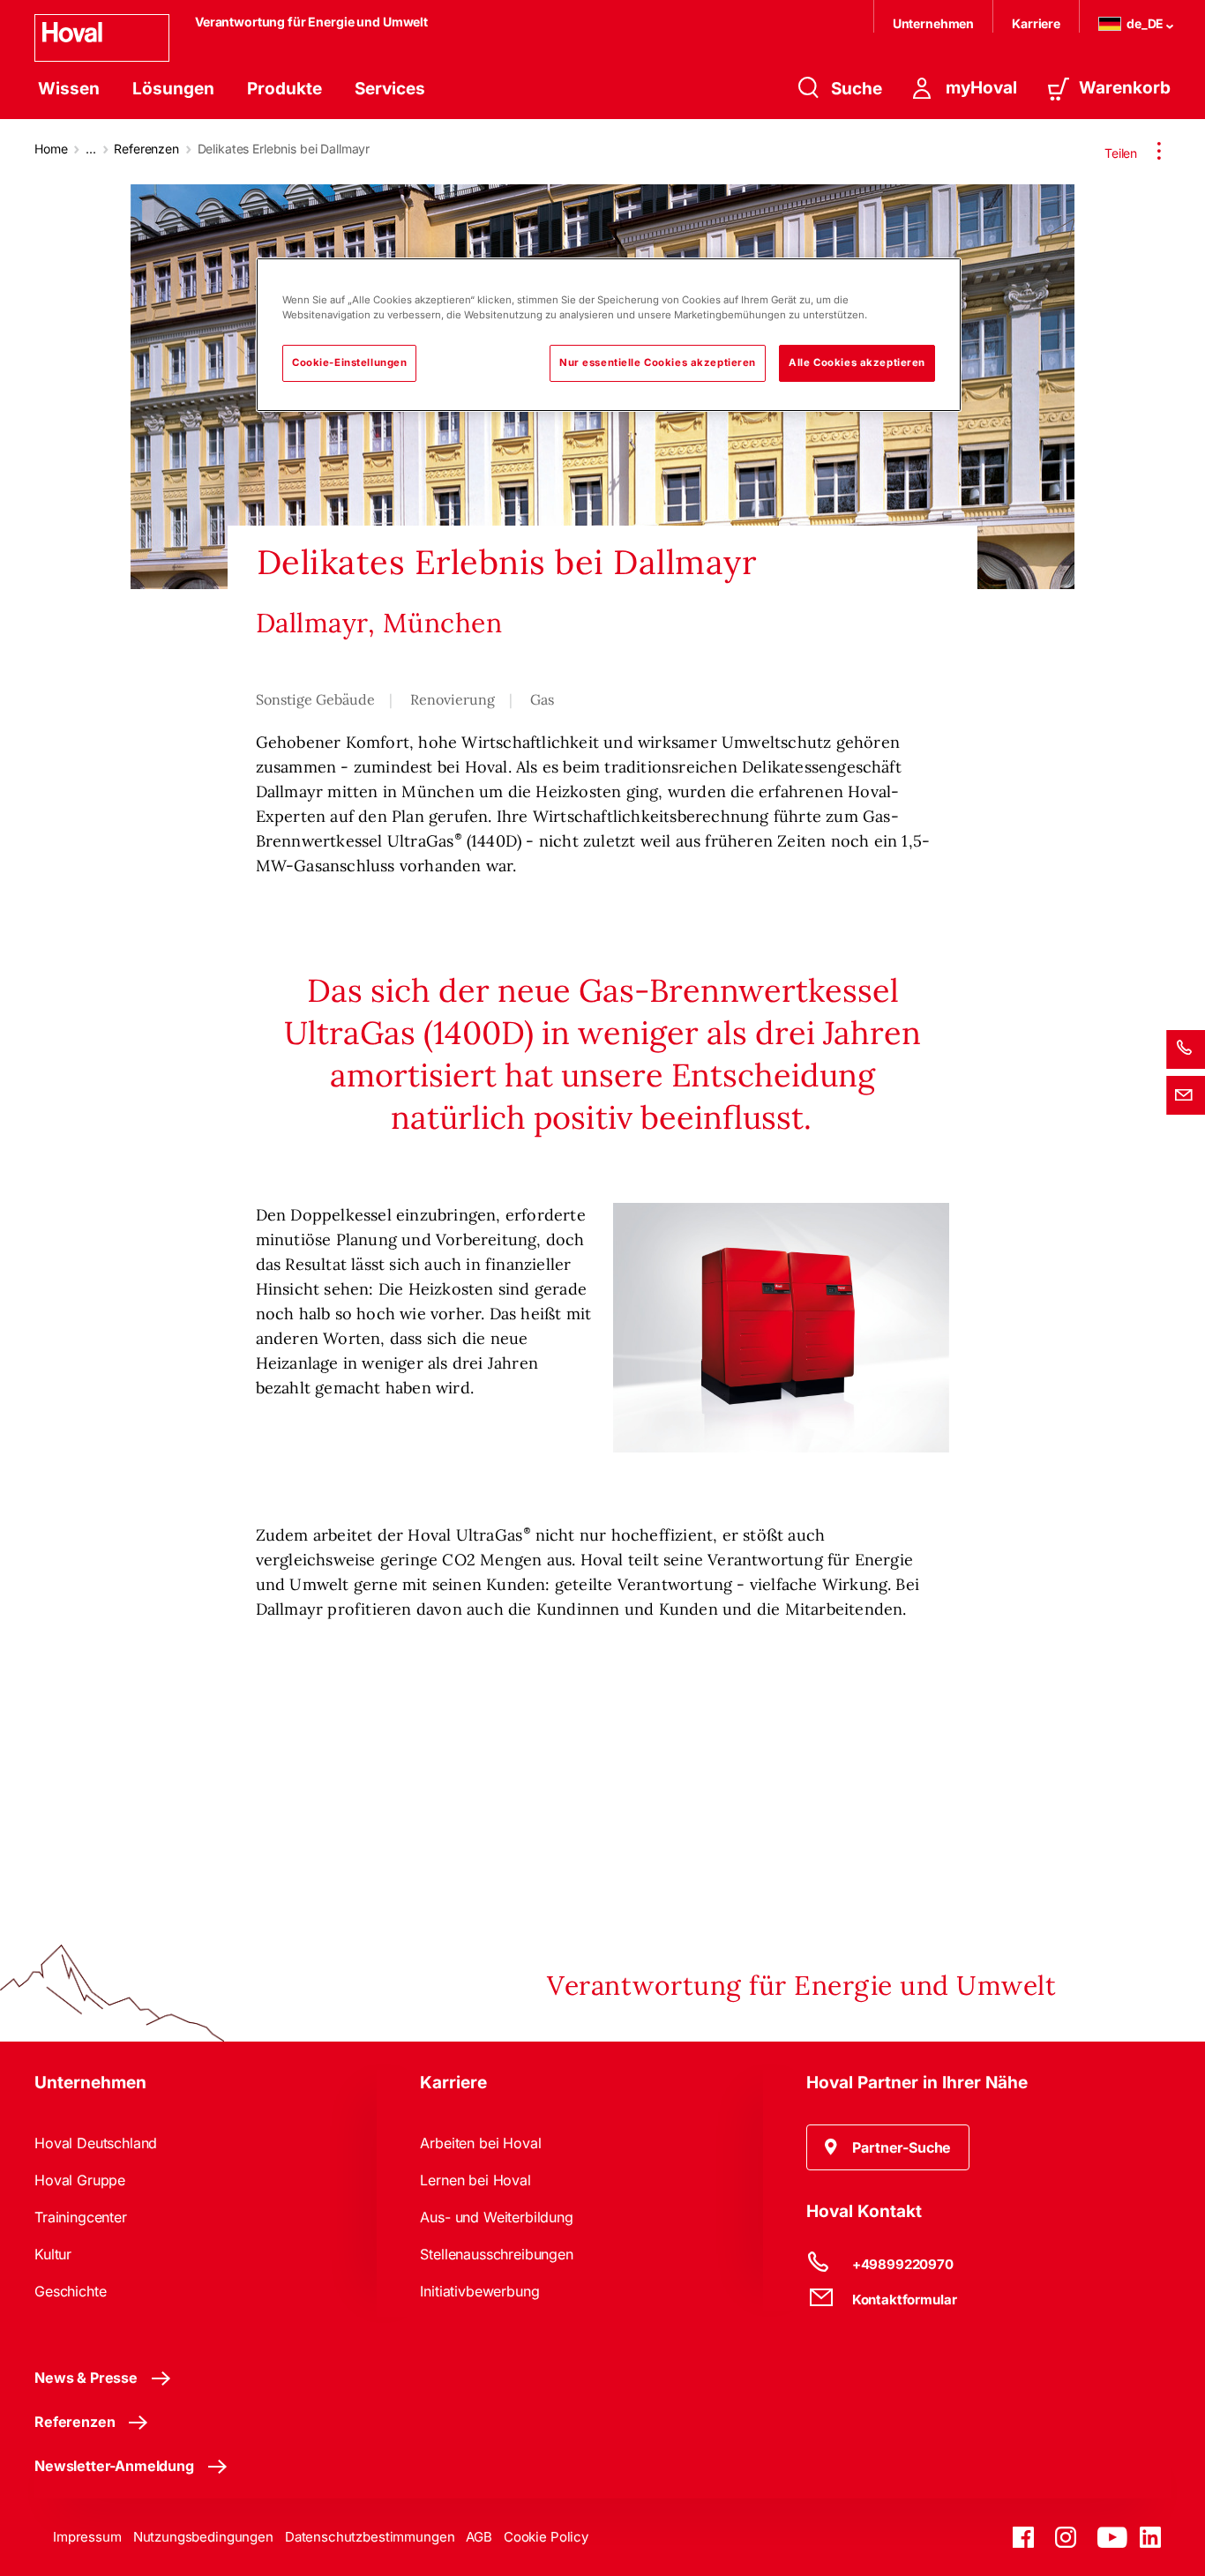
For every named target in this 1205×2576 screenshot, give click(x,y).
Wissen (69, 89)
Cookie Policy (546, 2537)
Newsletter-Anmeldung (114, 2466)
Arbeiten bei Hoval (480, 2143)
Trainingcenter (81, 2217)
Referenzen (146, 149)
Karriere (1036, 23)
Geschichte (70, 2291)
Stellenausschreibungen (496, 2254)
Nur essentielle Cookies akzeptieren (658, 362)
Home (51, 149)
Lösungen (173, 89)
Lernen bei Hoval (475, 2180)
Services (390, 89)
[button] (888, 2147)
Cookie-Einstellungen (349, 362)
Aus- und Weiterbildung (496, 2217)
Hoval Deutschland (96, 2143)
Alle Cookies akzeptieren (857, 362)
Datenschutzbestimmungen (370, 2537)
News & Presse (86, 2378)
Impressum (87, 2537)
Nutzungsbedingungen (203, 2537)
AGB (479, 2537)
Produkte (284, 89)
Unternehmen (933, 23)
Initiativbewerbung (479, 2291)
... (91, 149)
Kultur (53, 2254)
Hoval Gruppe (80, 2180)
